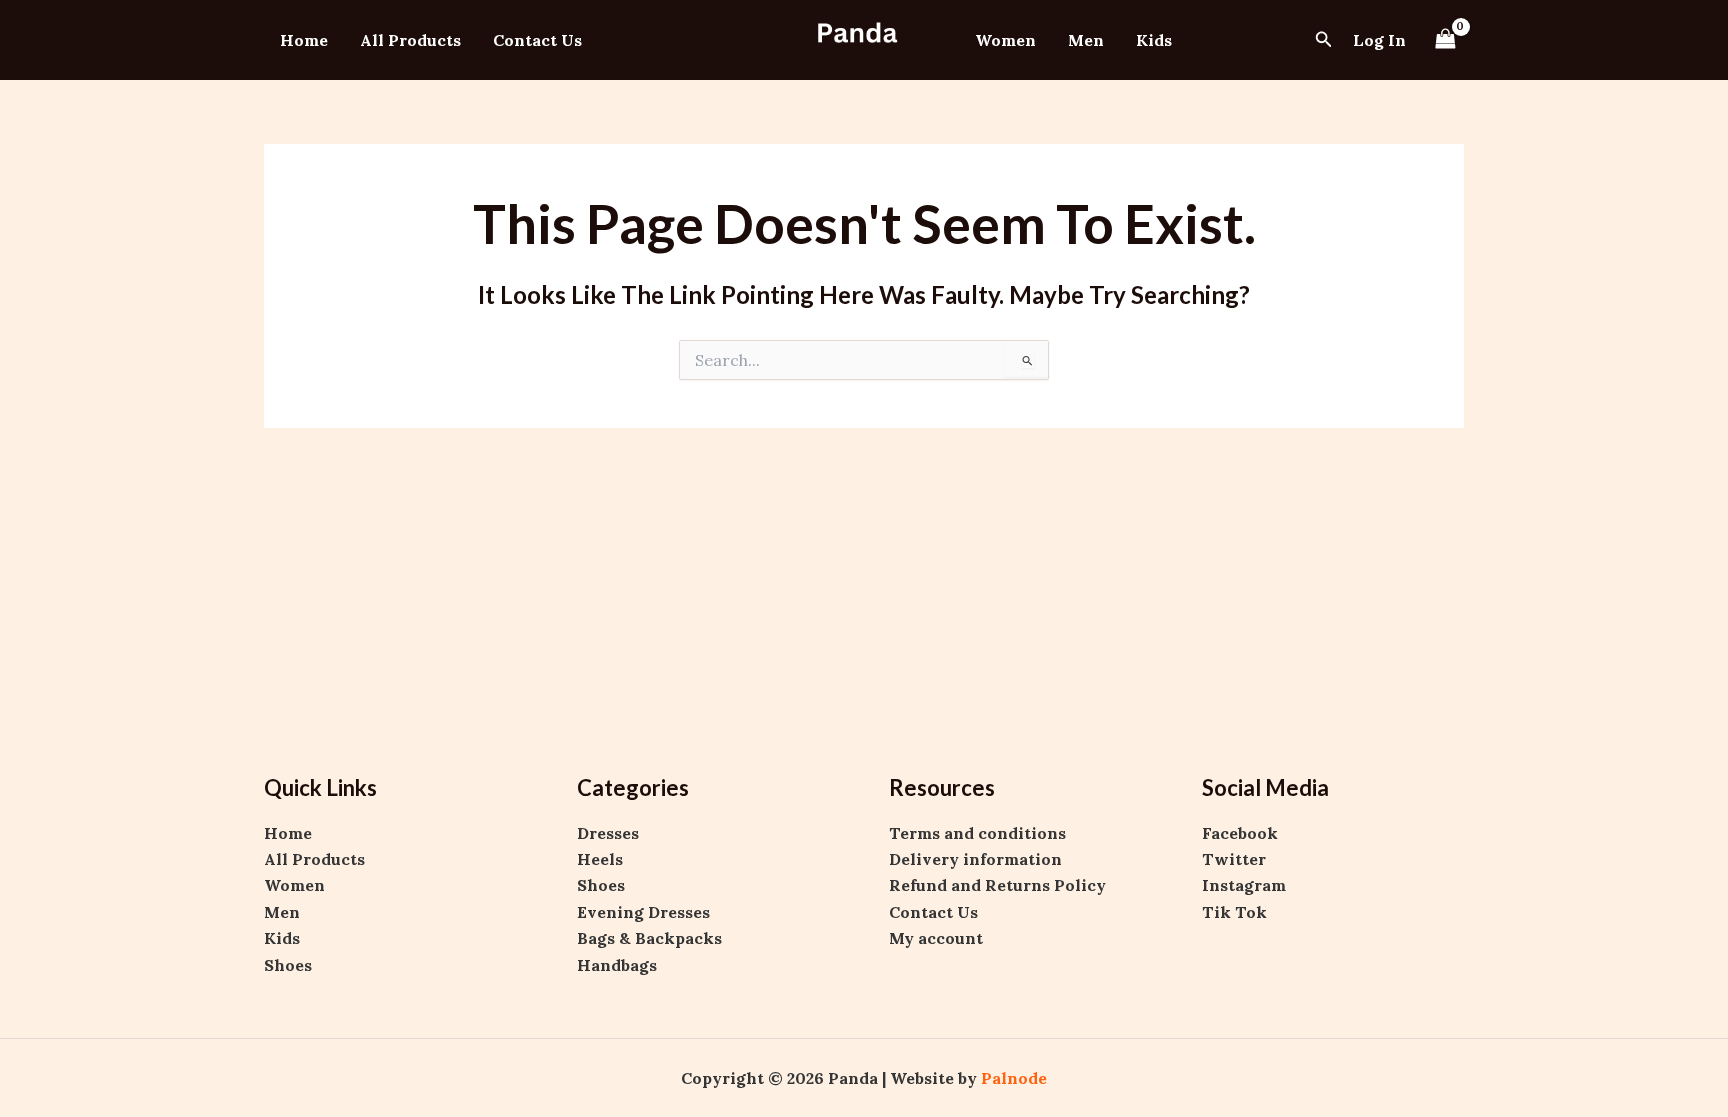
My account (936, 938)
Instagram (1244, 885)
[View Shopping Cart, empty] (1445, 39)
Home (304, 40)
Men (1086, 40)
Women (1005, 40)
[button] (1324, 40)
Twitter (1234, 859)
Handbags (617, 965)
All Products (410, 40)
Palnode (1014, 1078)
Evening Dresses (643, 912)
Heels (600, 859)
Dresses (608, 833)
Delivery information (975, 859)
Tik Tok (1234, 912)
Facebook (1240, 833)
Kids (1154, 40)
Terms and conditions (977, 833)
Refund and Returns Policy (997, 885)
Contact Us (537, 40)
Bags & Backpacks (649, 938)
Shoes (288, 965)
